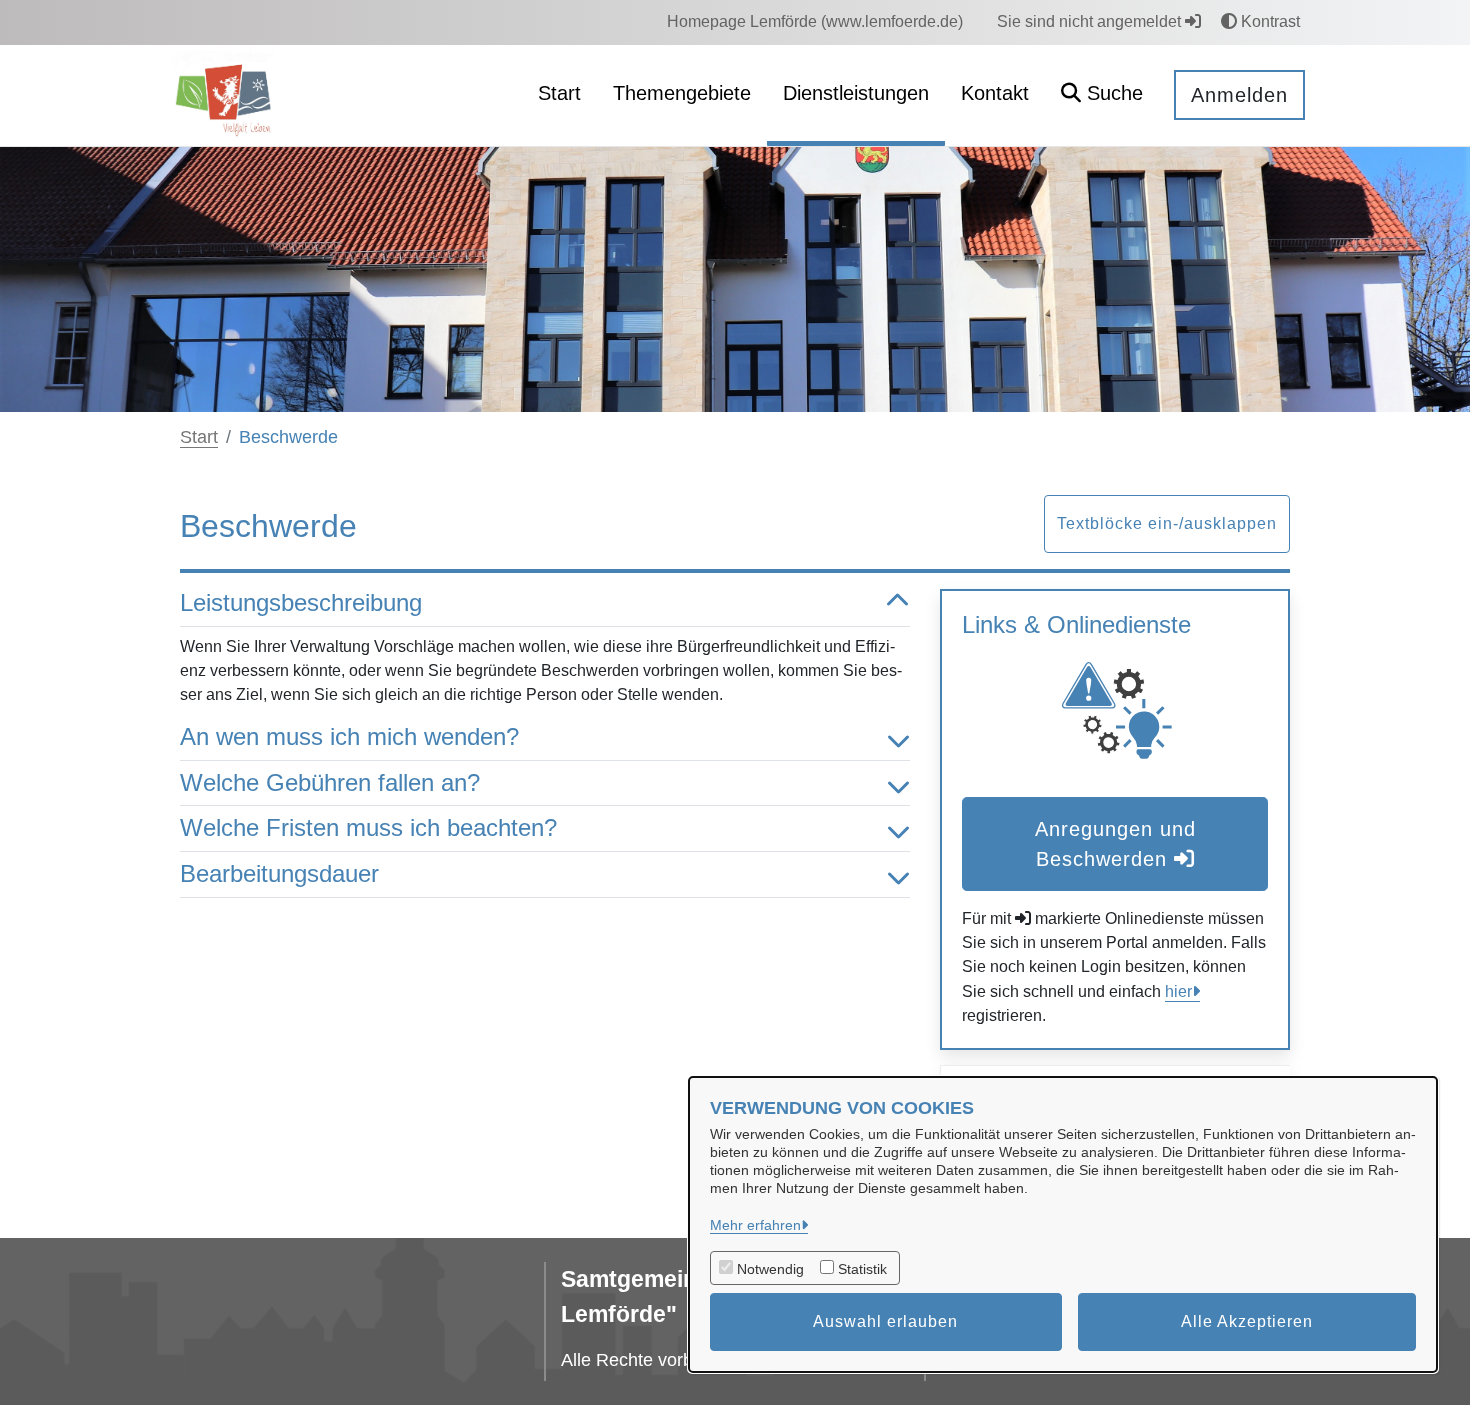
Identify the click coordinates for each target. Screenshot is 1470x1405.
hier (1178, 991)
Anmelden (1239, 95)
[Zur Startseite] (226, 94)
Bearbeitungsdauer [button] (279, 873)
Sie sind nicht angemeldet (1091, 21)
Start (199, 437)
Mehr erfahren (755, 1225)
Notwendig (770, 1269)
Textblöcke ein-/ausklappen (1167, 523)
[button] (1102, 95)
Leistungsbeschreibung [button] (301, 602)
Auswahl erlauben (885, 1321)
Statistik (862, 1269)
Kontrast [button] (1268, 21)
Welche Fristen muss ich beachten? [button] (368, 827)
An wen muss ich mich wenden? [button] (349, 736)
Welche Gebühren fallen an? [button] (330, 782)
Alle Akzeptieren (1247, 1321)
